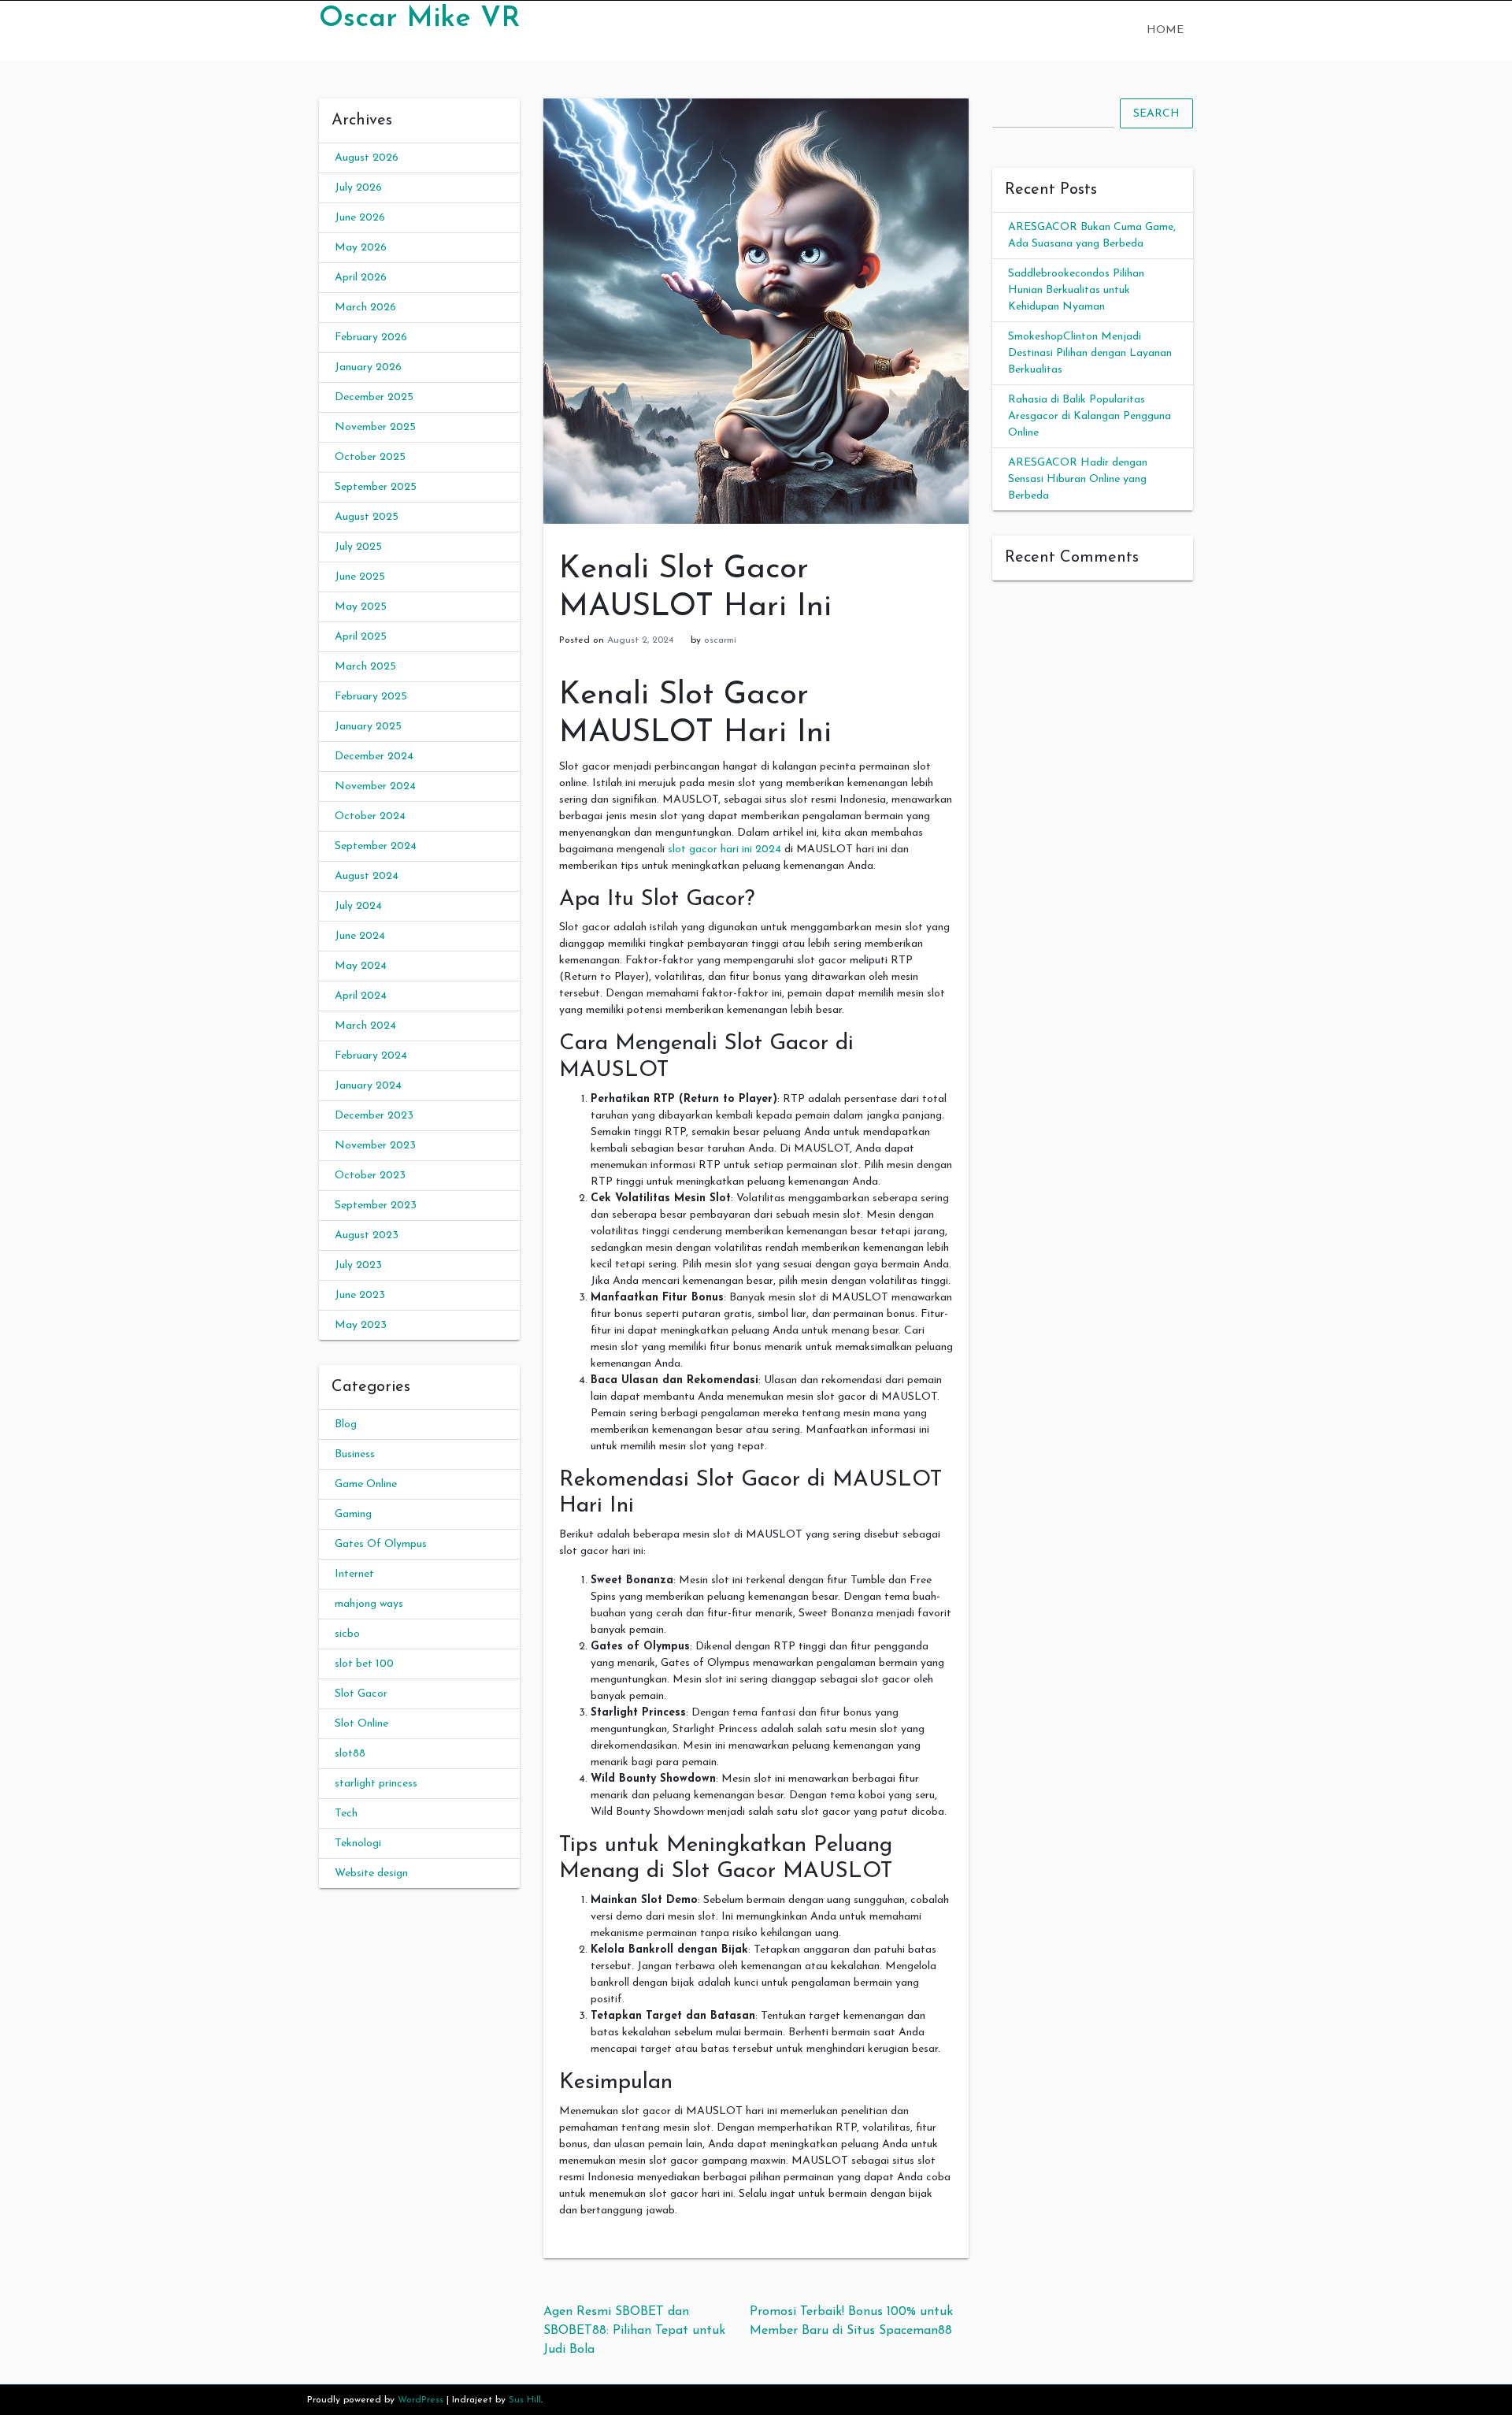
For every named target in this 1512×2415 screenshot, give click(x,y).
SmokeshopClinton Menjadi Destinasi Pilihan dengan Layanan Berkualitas (1090, 353)
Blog (346, 1425)
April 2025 (361, 637)
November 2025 (375, 427)
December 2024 (374, 757)
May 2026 (361, 248)
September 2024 (376, 846)
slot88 (350, 1754)
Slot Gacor (361, 1694)
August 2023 (367, 1235)
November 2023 (375, 1146)
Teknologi (358, 1844)
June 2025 (360, 577)
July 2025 (358, 547)
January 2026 (368, 367)
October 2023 (370, 1176)
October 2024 (370, 816)
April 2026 (361, 278)
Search (1156, 114)
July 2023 (358, 1265)
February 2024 (371, 1056)
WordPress (421, 2400)
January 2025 (368, 727)
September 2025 (376, 487)
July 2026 (358, 188)
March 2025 (365, 667)
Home (1165, 30)
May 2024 (361, 966)
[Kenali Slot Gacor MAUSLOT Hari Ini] (756, 311)
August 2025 (367, 517)
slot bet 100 (364, 1664)
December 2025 (374, 397)
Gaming (353, 1514)
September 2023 (376, 1206)
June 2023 (360, 1295)
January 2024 (368, 1086)
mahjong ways (369, 1604)
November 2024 (375, 786)
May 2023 (361, 1325)
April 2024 (361, 996)
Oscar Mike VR (419, 19)
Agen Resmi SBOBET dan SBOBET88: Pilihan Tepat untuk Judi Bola (634, 2331)
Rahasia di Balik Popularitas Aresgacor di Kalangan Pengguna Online (1090, 416)
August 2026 (367, 158)
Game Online (366, 1484)
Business (355, 1454)
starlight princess (376, 1784)
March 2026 (365, 308)
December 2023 (374, 1116)
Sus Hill (525, 2400)
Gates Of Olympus (381, 1544)
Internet (354, 1574)
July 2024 (358, 906)
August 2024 (367, 876)
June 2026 (360, 218)
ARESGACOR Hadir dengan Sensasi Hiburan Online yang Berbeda (1078, 479)
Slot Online (361, 1724)
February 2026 (371, 338)
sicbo (347, 1634)
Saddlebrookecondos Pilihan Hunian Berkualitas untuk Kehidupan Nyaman (1076, 290)
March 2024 (365, 1026)
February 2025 (371, 697)
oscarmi (720, 640)
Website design (371, 1873)
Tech (346, 1814)
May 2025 (361, 607)
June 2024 (360, 936)
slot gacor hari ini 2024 (724, 850)
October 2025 (370, 457)
